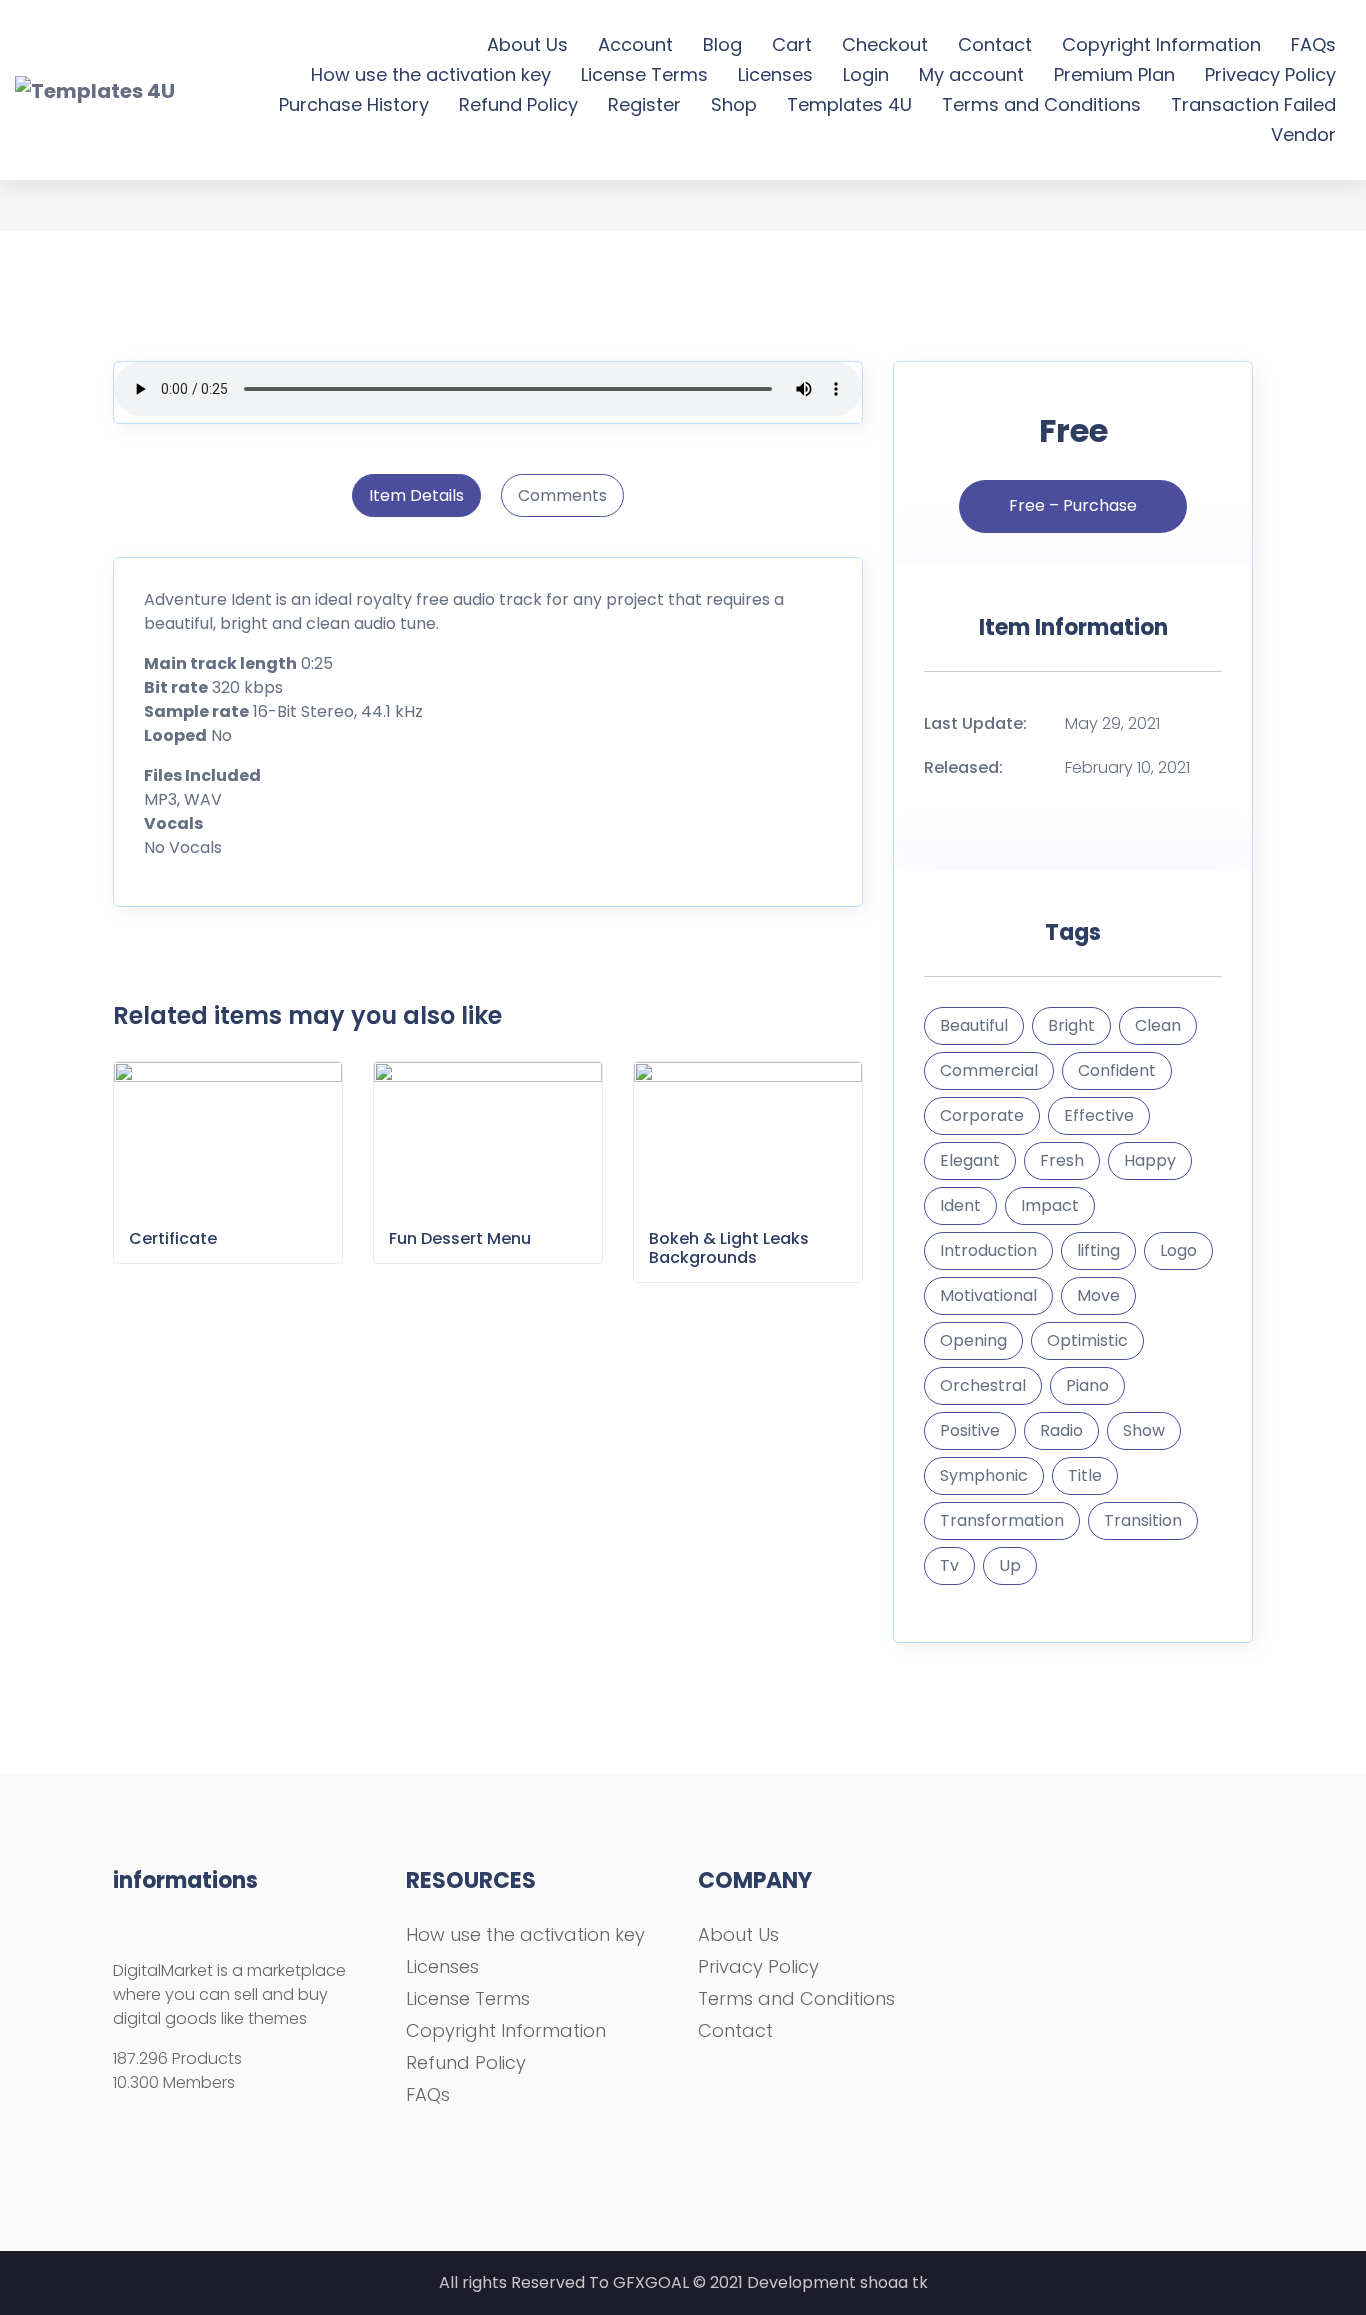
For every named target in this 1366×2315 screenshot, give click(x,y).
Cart (792, 44)
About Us (527, 44)
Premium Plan (1114, 74)
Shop (734, 104)
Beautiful (974, 1025)
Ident (960, 1205)
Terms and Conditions (1041, 104)
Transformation (1002, 1520)
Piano (1087, 1385)
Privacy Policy (758, 1966)
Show (1144, 1430)
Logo (1178, 1250)
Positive (970, 1430)
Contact (995, 44)
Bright (1071, 1025)
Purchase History (354, 104)
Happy (1150, 1160)
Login (866, 74)
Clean (1158, 1025)
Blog (722, 44)
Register (644, 104)
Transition (1143, 1520)
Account (635, 44)
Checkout (885, 44)
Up (1010, 1565)
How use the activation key (431, 74)
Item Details (416, 495)
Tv (949, 1565)
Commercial (989, 1070)
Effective (1099, 1115)
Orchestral (983, 1385)
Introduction (988, 1250)
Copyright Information (1161, 44)
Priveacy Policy (1270, 74)
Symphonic (984, 1475)
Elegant (970, 1160)
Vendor (1303, 134)
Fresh (1062, 1160)
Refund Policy (518, 104)
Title (1085, 1475)
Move (1098, 1295)
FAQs (1313, 44)
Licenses (775, 74)
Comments (562, 495)
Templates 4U (849, 104)
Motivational (988, 1295)
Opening (973, 1340)
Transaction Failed (1253, 104)
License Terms (644, 74)
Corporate (982, 1115)
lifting (1098, 1250)
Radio (1061, 1430)
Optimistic (1087, 1340)
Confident (1117, 1070)
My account (971, 74)
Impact (1050, 1205)
